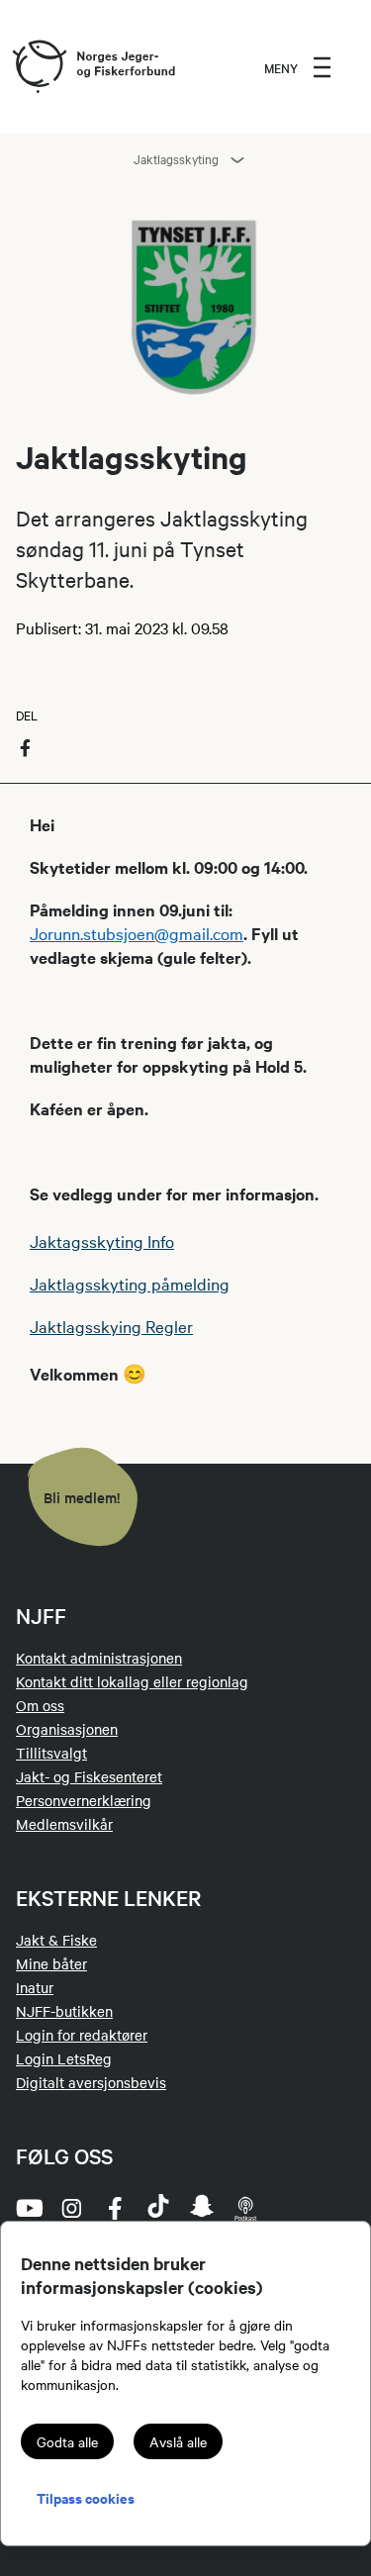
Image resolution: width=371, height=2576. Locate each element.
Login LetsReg (64, 2058)
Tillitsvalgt (51, 1753)
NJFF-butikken (64, 2011)
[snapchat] (202, 2208)
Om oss (40, 1705)
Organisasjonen (67, 1729)
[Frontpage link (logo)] (39, 67)
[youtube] (28, 2208)
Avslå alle (178, 2441)
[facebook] (115, 2208)
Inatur (35, 1987)
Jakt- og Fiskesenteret (89, 1776)
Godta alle (67, 2441)
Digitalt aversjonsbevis (91, 2082)
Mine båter (51, 1963)
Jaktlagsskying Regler (111, 1326)
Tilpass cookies (86, 2497)
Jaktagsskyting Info (102, 1240)
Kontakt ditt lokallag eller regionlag (132, 1681)
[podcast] (245, 2208)
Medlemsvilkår (64, 1824)
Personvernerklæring (84, 1800)
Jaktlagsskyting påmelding (130, 1283)
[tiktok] (158, 2208)
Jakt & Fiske (56, 1940)
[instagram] (71, 2208)
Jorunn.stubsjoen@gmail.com (137, 933)
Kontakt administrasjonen (99, 1658)
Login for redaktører (82, 2035)
